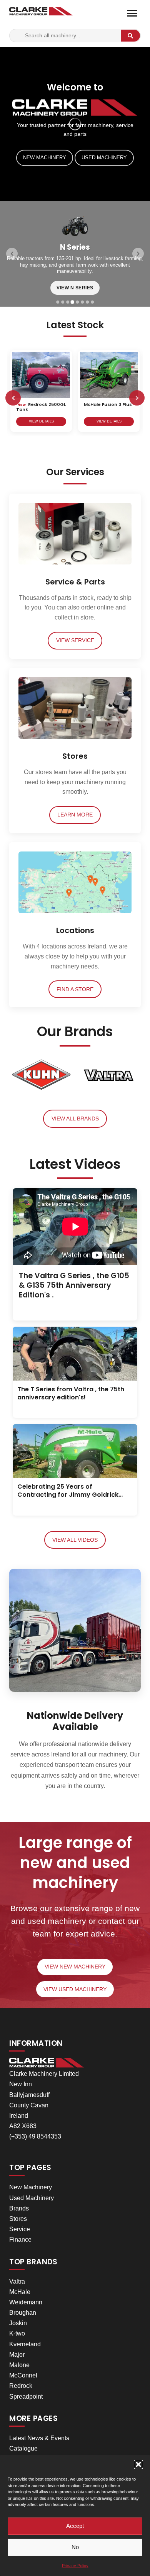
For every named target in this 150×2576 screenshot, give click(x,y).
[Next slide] (138, 254)
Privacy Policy (75, 2566)
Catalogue (23, 2448)
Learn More (75, 815)
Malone (19, 2365)
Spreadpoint (26, 2397)
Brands (19, 2208)
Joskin (18, 2323)
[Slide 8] (92, 302)
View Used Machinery (75, 1989)
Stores (18, 2219)
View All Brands (75, 1119)
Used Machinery (104, 158)
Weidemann (26, 2302)
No (75, 2547)
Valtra (17, 2281)
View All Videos (75, 1540)
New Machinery (45, 158)
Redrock (21, 2386)
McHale (20, 2292)
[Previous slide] (12, 254)
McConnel (23, 2375)
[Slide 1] (58, 302)
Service (20, 2229)
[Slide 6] (82, 302)
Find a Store (75, 989)
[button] (138, 2464)
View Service (75, 640)
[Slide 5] (77, 302)
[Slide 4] (73, 302)
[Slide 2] (63, 302)
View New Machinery (75, 1967)
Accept (75, 2526)
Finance (20, 2240)
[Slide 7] (87, 302)
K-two (17, 2333)
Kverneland (25, 2344)
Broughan (23, 2313)
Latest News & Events (39, 2438)
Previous (13, 398)
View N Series (75, 288)
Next (137, 398)
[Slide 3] (68, 302)
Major (17, 2355)
